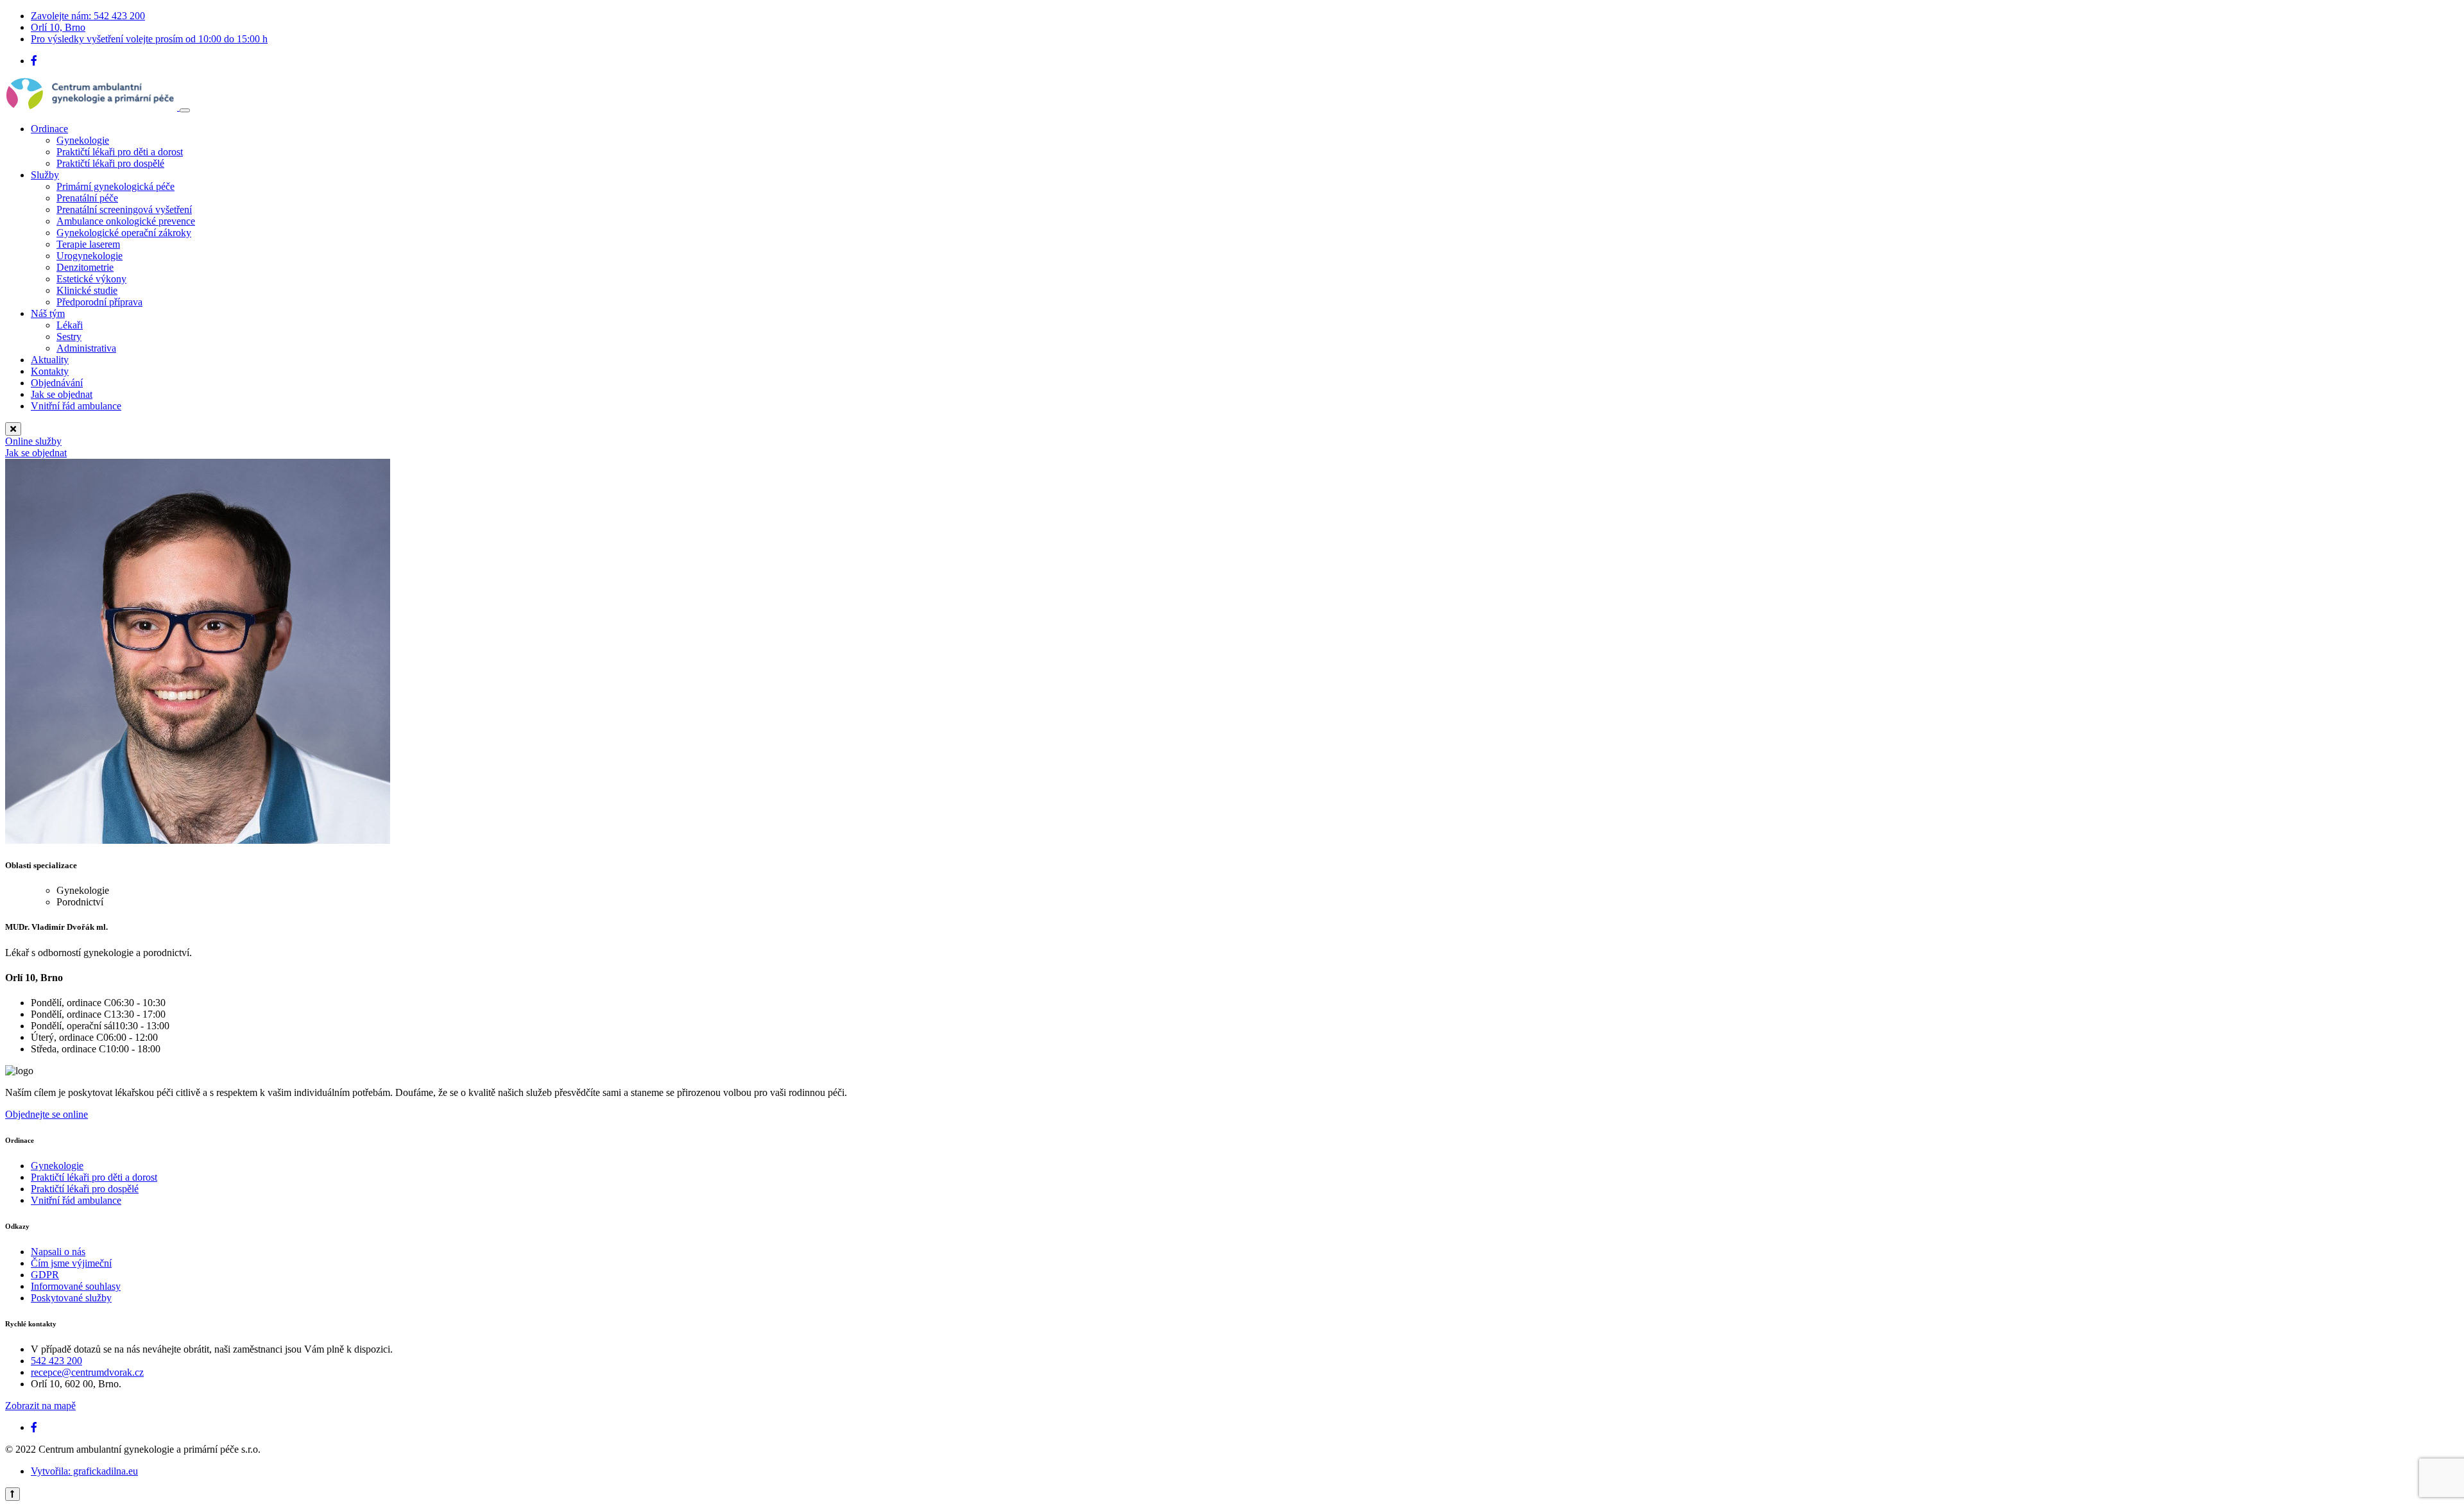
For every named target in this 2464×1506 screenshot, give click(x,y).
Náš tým (48, 313)
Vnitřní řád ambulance (76, 406)
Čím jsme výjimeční (71, 1263)
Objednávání (57, 383)
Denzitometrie (85, 267)
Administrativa (86, 348)
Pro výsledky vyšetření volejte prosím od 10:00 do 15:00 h (149, 39)
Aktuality (50, 360)
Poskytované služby (71, 1298)
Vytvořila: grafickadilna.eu (84, 1471)
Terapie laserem (88, 244)
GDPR (45, 1275)
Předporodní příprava (99, 302)
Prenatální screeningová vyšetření (124, 210)
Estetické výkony (91, 279)
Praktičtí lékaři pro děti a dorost (120, 152)
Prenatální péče (87, 198)
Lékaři (70, 325)
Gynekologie (83, 140)
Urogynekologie (90, 256)
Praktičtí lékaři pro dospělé (110, 163)
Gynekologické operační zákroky (124, 233)
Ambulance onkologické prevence (126, 221)
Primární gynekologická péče (116, 186)
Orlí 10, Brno (58, 27)
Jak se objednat (62, 394)
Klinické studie (87, 290)
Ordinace (49, 129)
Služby (45, 175)
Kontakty (50, 371)
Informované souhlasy (76, 1286)
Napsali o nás (58, 1252)
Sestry (69, 337)
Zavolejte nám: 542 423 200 (88, 16)
